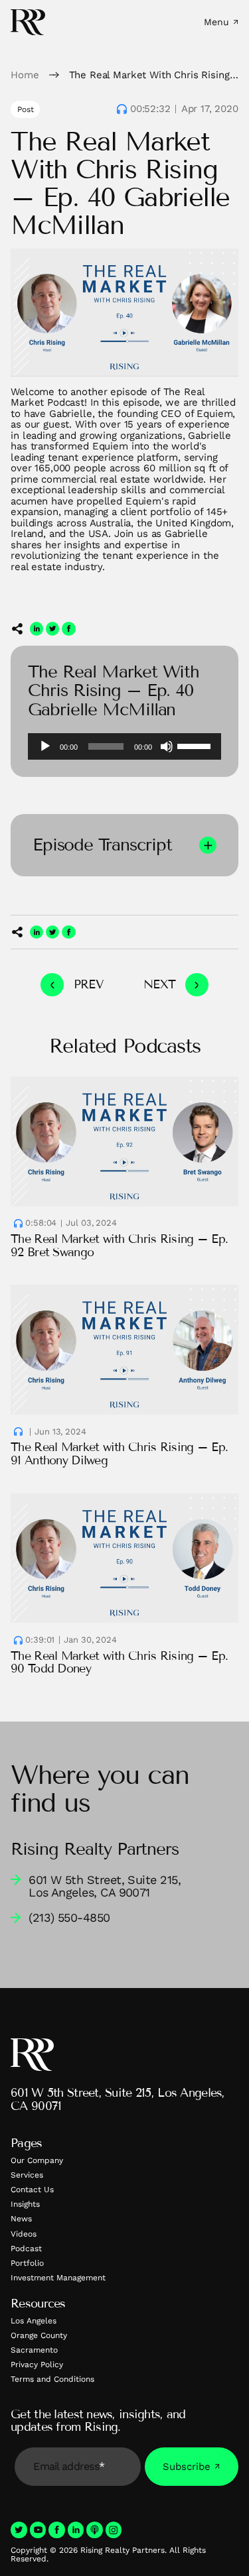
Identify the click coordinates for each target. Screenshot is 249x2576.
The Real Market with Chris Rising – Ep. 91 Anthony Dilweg (119, 1454)
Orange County (39, 2335)
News (21, 2219)
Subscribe (187, 2467)
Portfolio (27, 2263)
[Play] (45, 746)
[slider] (196, 745)
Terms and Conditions (52, 2379)
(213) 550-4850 (69, 1917)
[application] (124, 746)
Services (27, 2175)
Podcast (26, 2249)
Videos (24, 2234)
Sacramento (34, 2350)
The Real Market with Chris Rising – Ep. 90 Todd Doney (119, 1663)
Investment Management (58, 2278)
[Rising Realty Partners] (28, 22)
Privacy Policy (37, 2365)
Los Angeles (34, 2321)
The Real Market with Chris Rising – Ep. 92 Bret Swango (119, 1246)
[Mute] (167, 746)
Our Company (37, 2160)
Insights (25, 2204)
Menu (216, 22)
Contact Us (32, 2190)
